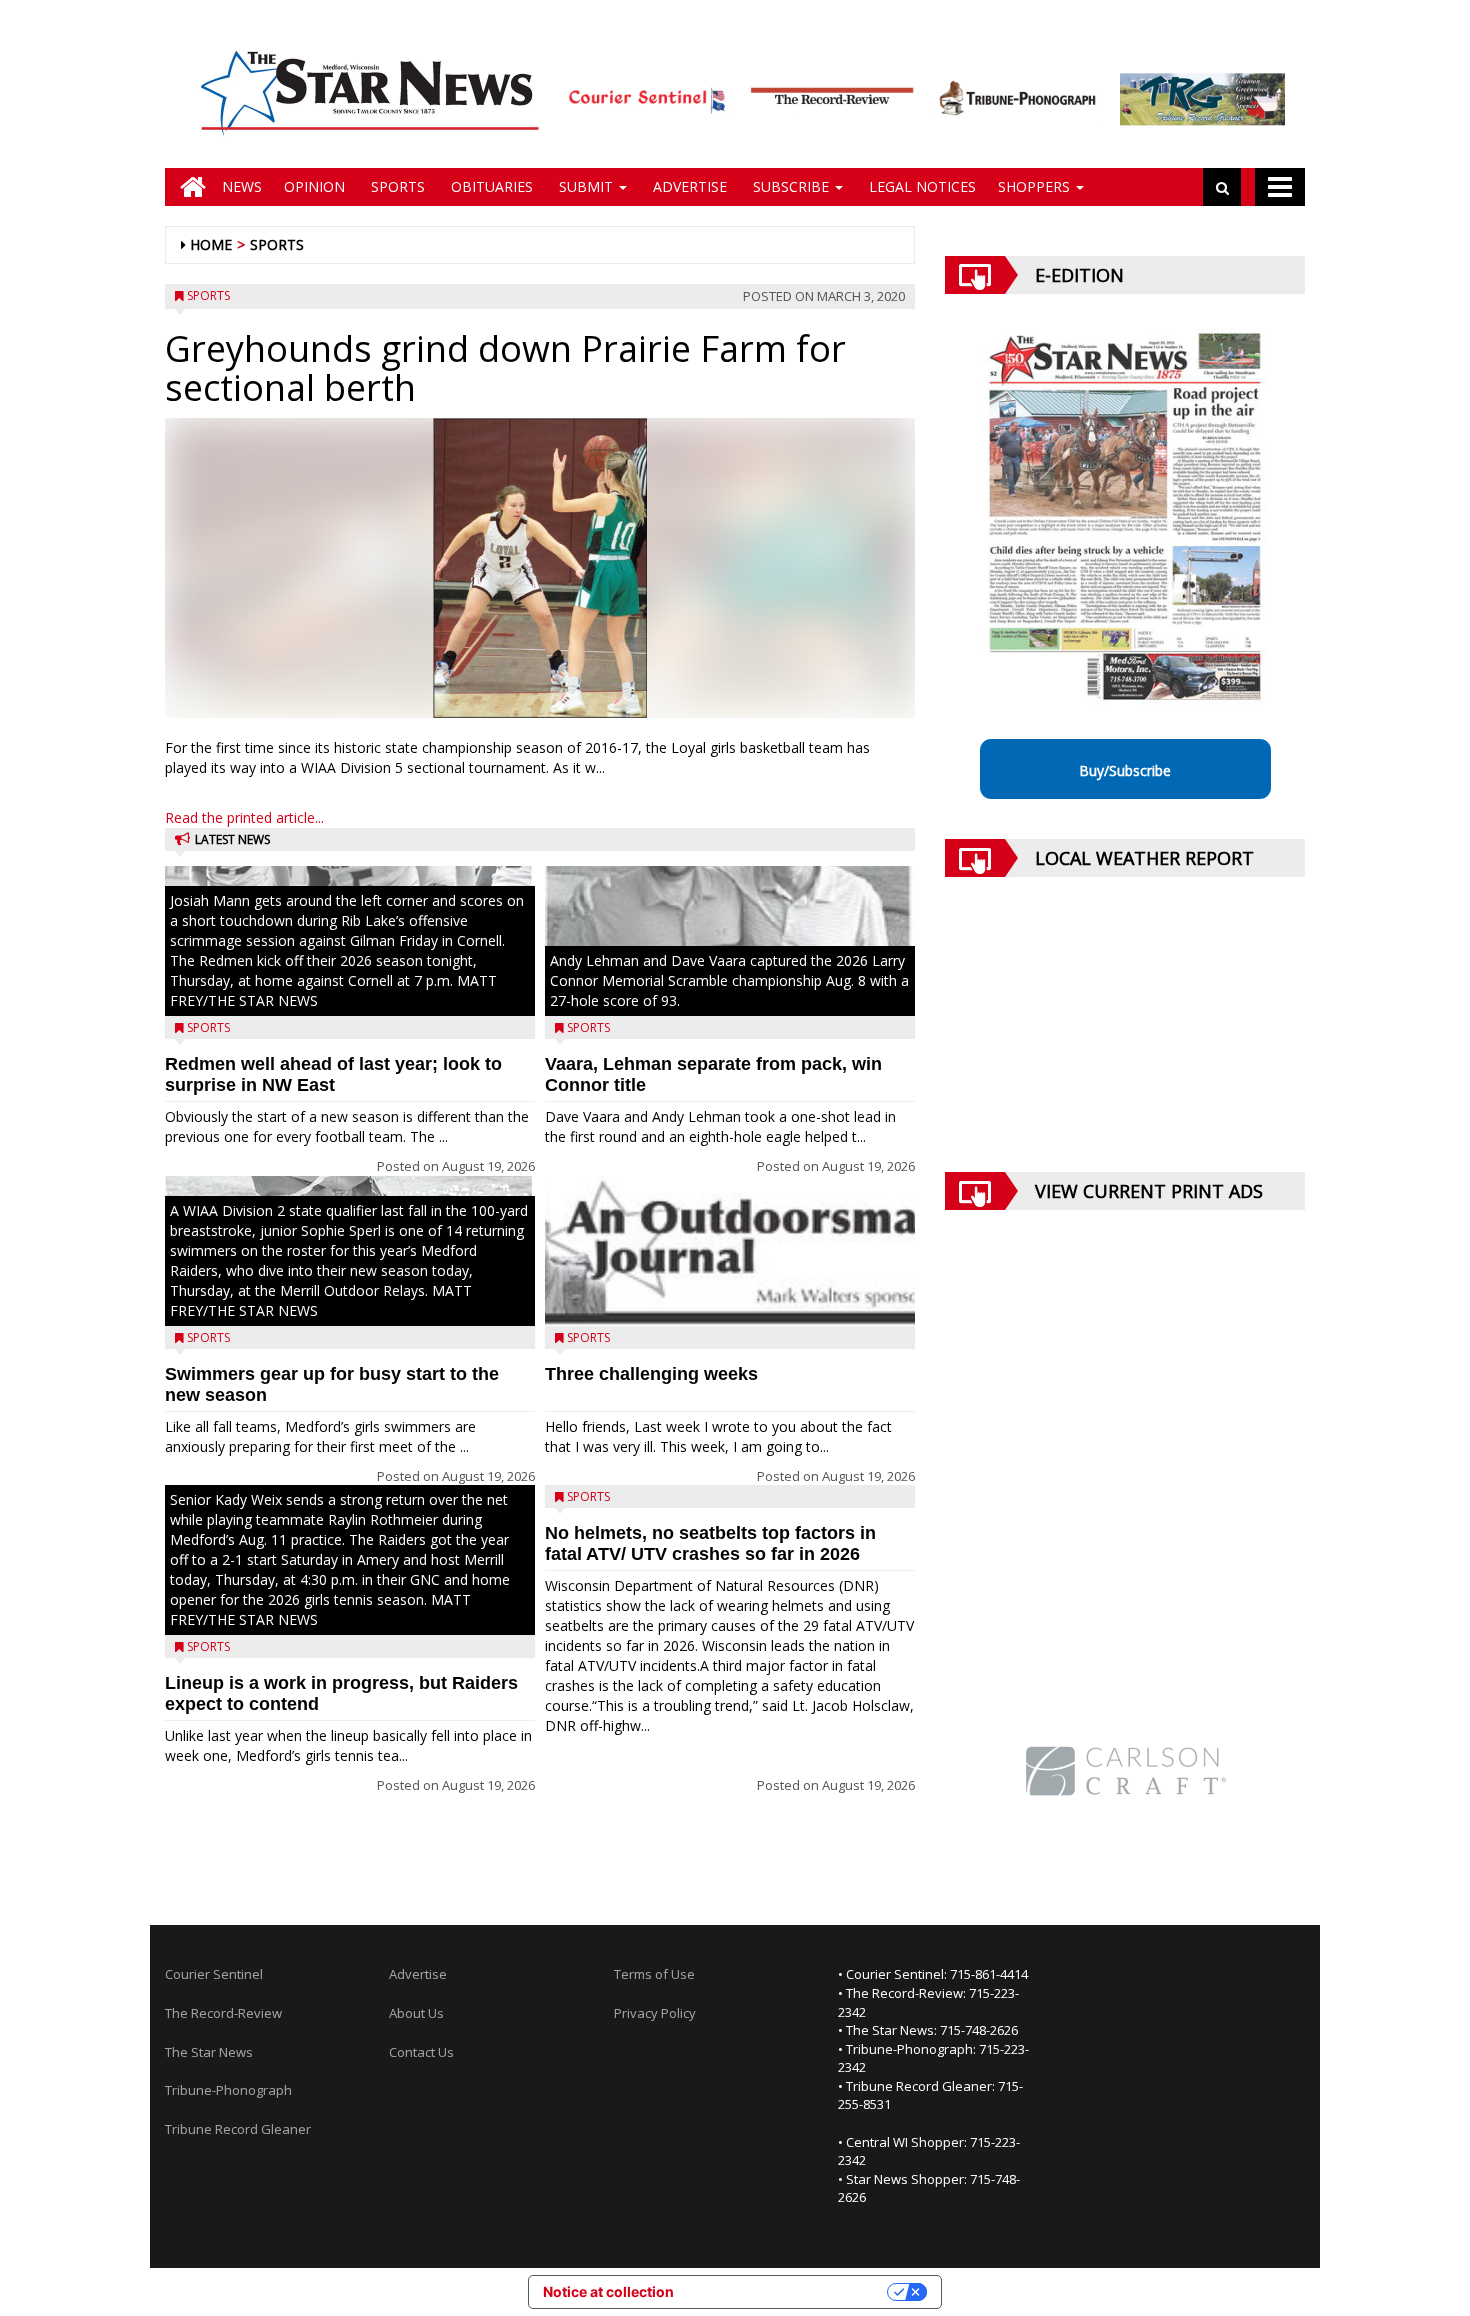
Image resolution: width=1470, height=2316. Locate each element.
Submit (586, 186)
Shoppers (1036, 186)
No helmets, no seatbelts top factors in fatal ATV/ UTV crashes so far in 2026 (710, 1543)
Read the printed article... (244, 817)
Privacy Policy (655, 2013)
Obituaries (490, 186)
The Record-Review (223, 2013)
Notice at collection (608, 2291)
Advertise (688, 186)
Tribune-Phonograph (228, 2090)
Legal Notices (920, 186)
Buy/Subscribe (1125, 770)
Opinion (314, 186)
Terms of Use (654, 1974)
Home (211, 244)
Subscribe (791, 186)
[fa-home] (188, 187)
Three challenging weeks (651, 1374)
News (242, 186)
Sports (396, 186)
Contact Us (421, 2052)
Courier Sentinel (214, 1974)
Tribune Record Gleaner (238, 2129)
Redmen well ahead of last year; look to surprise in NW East (333, 1074)
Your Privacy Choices (789, 2291)
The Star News (209, 2052)
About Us (416, 2013)
